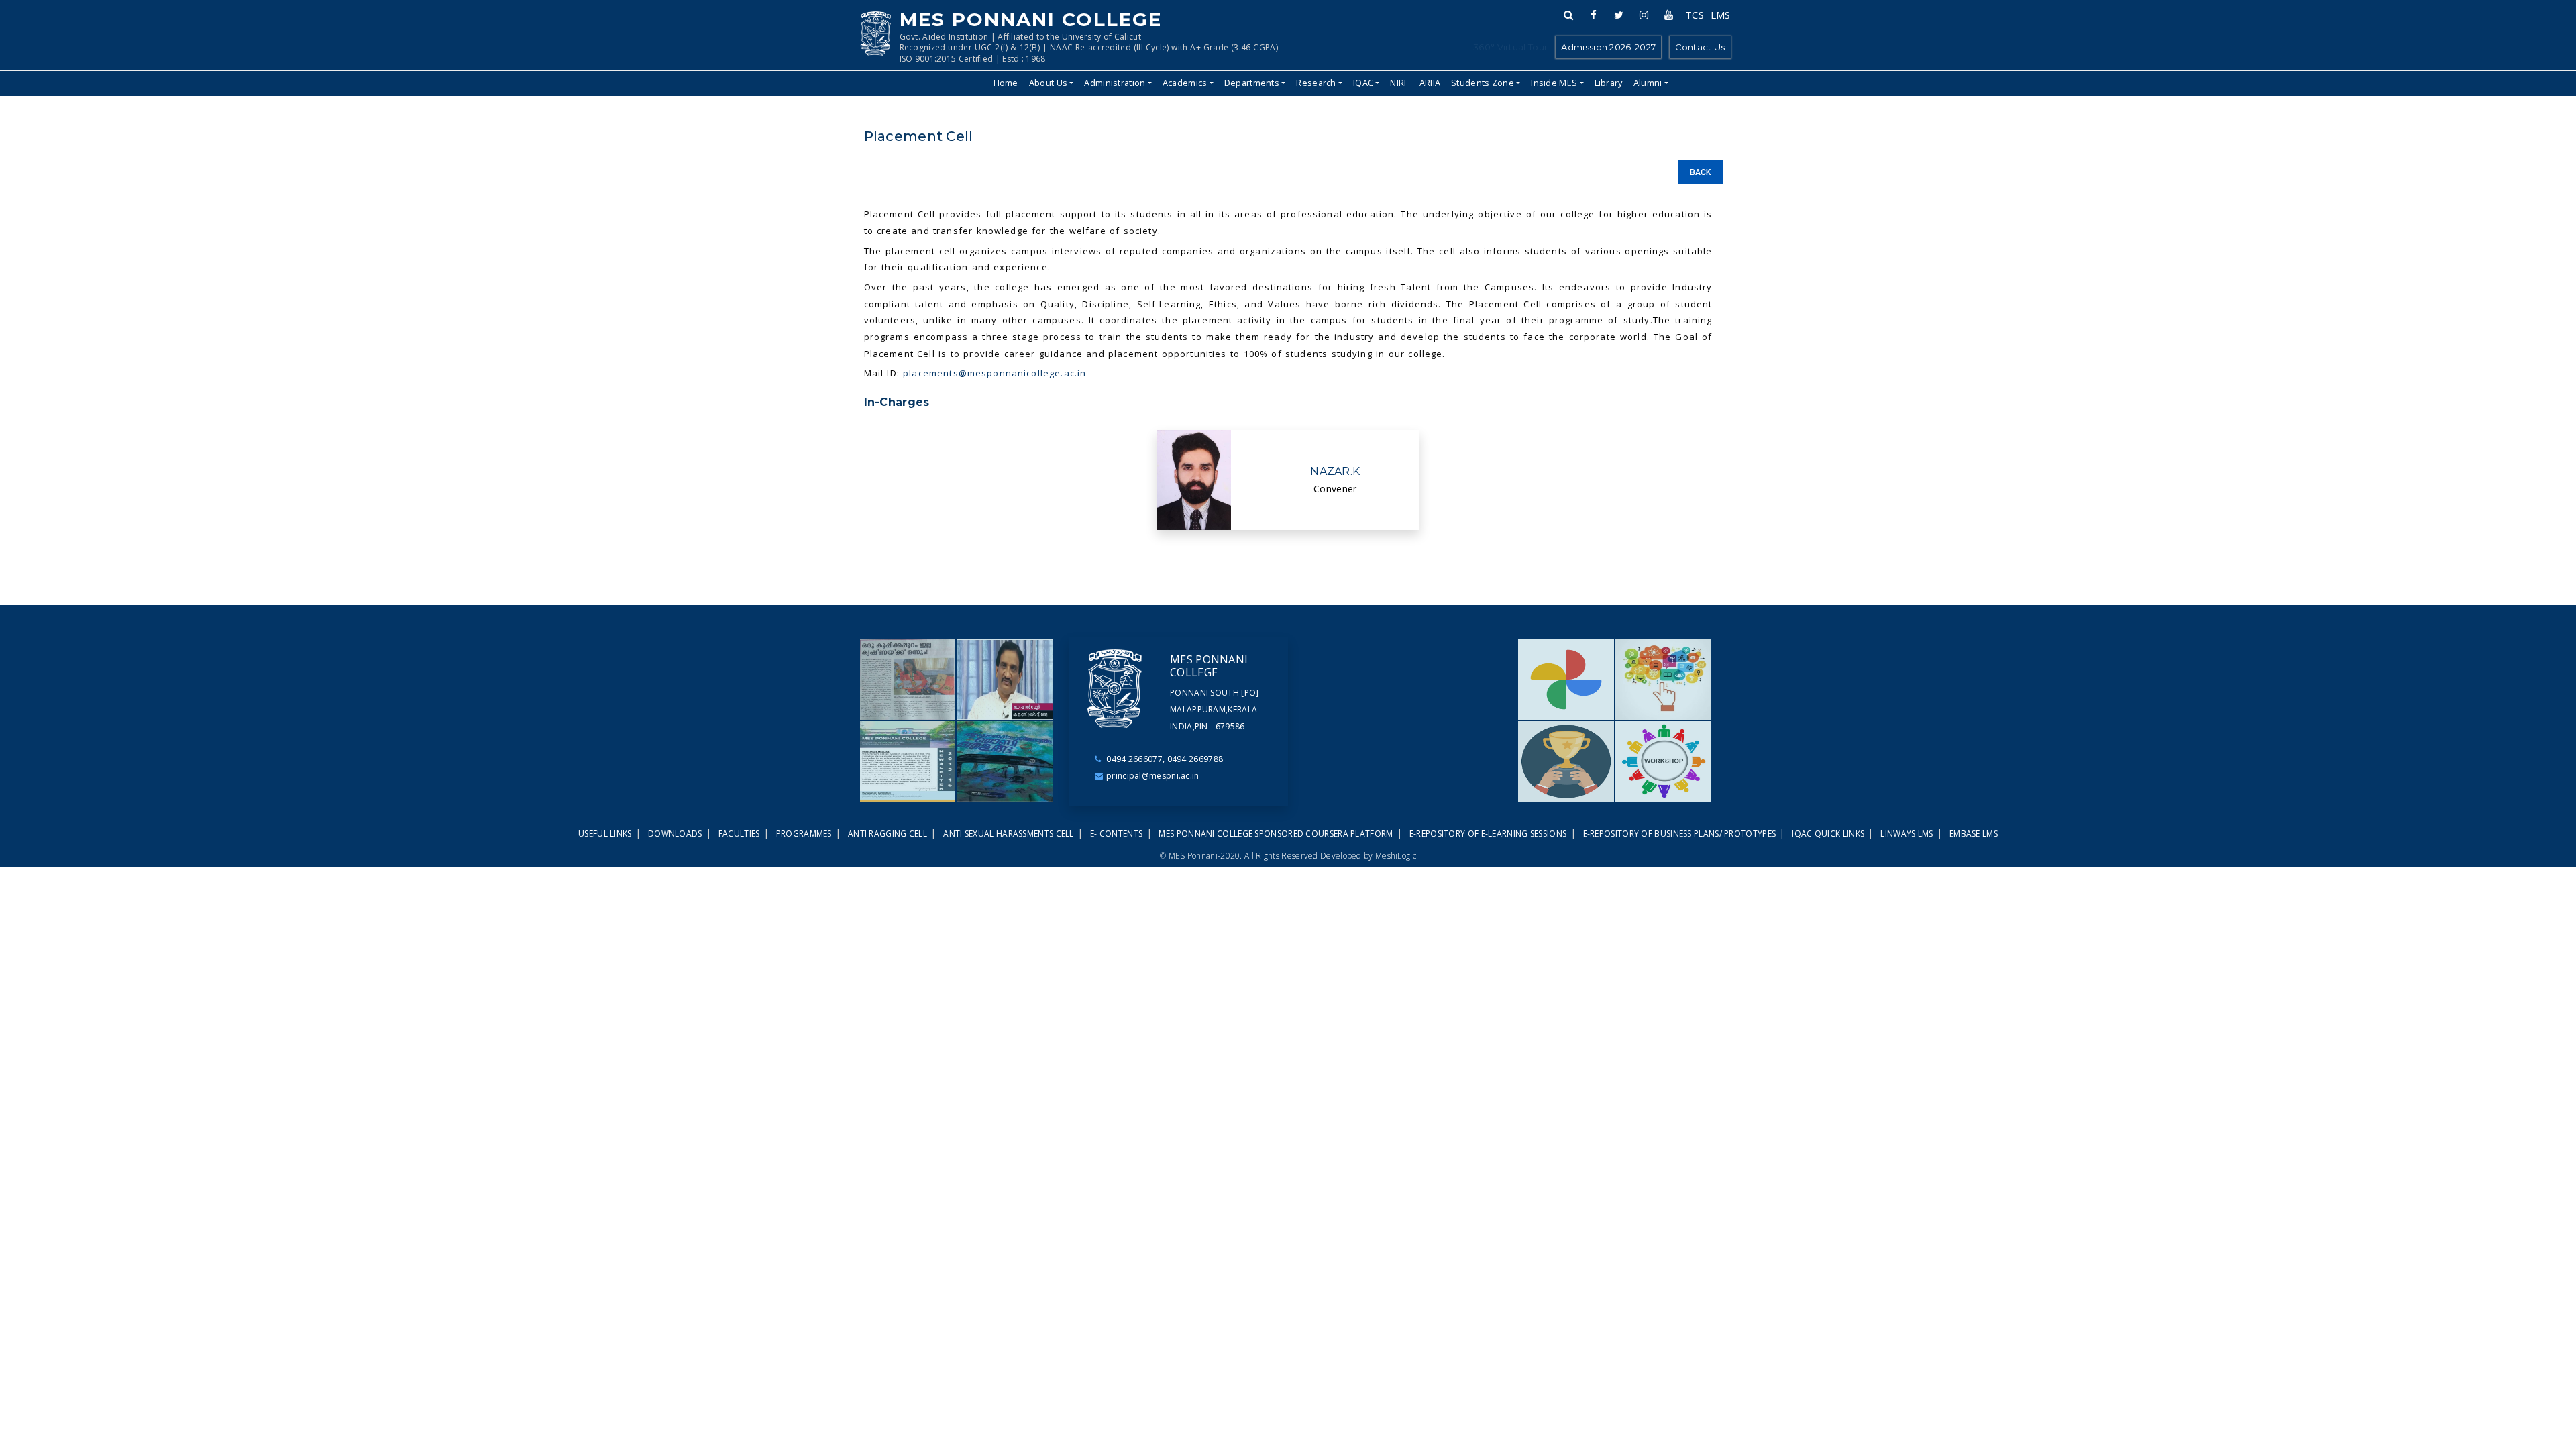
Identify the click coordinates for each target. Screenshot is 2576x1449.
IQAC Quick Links (1829, 834)
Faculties (740, 834)
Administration (1115, 83)
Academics (1185, 83)
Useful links (606, 834)
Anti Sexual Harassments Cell (1010, 834)
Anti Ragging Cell (889, 834)
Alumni (1648, 83)
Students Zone (1483, 83)
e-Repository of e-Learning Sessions (1489, 834)
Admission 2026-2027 (1608, 47)
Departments (1252, 83)
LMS (1720, 15)
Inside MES (1554, 83)
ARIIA (1430, 83)
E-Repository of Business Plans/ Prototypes (1681, 834)
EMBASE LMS (1974, 834)
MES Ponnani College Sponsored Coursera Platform (1277, 834)
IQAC (1363, 83)
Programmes (805, 834)
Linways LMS (1908, 834)
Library (1609, 83)
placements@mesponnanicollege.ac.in (995, 373)
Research (1316, 83)
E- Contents (1118, 834)
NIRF (1399, 83)
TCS (1695, 15)
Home (1006, 83)
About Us (1048, 83)
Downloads (676, 834)
